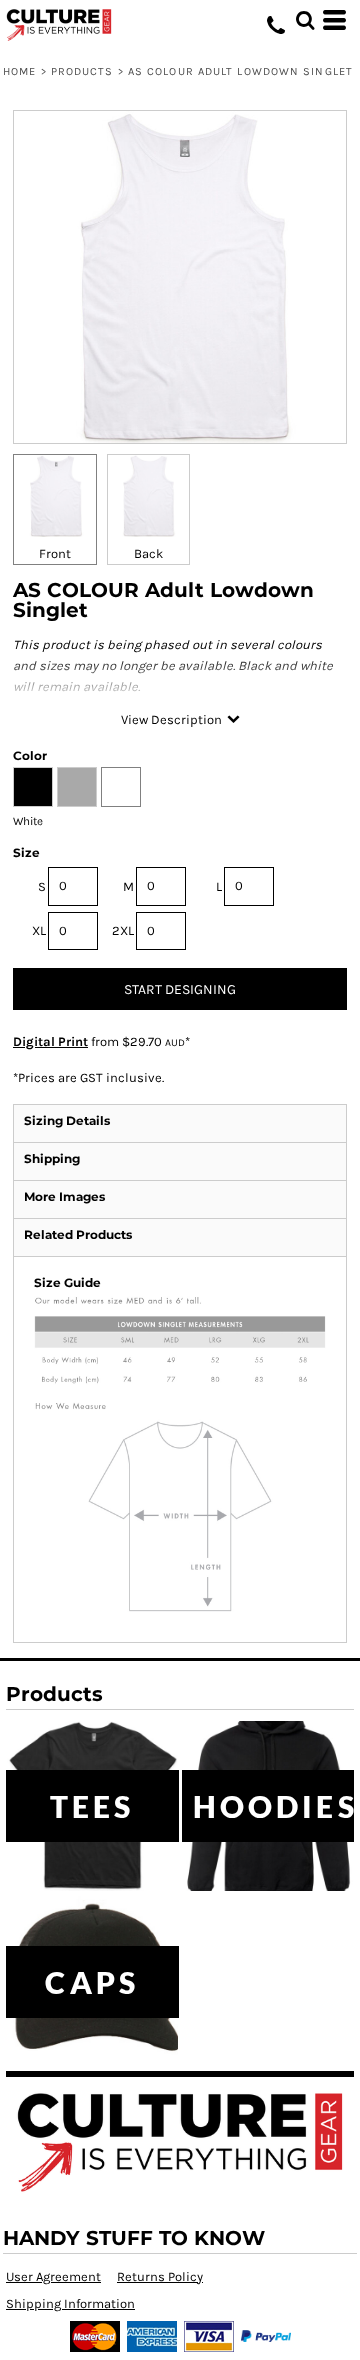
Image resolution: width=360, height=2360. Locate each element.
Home (19, 71)
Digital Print (50, 1041)
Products (82, 71)
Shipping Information (70, 2303)
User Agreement (53, 2276)
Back (148, 553)
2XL (123, 930)
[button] (305, 20)
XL (39, 930)
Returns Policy (160, 2276)
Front (55, 553)
